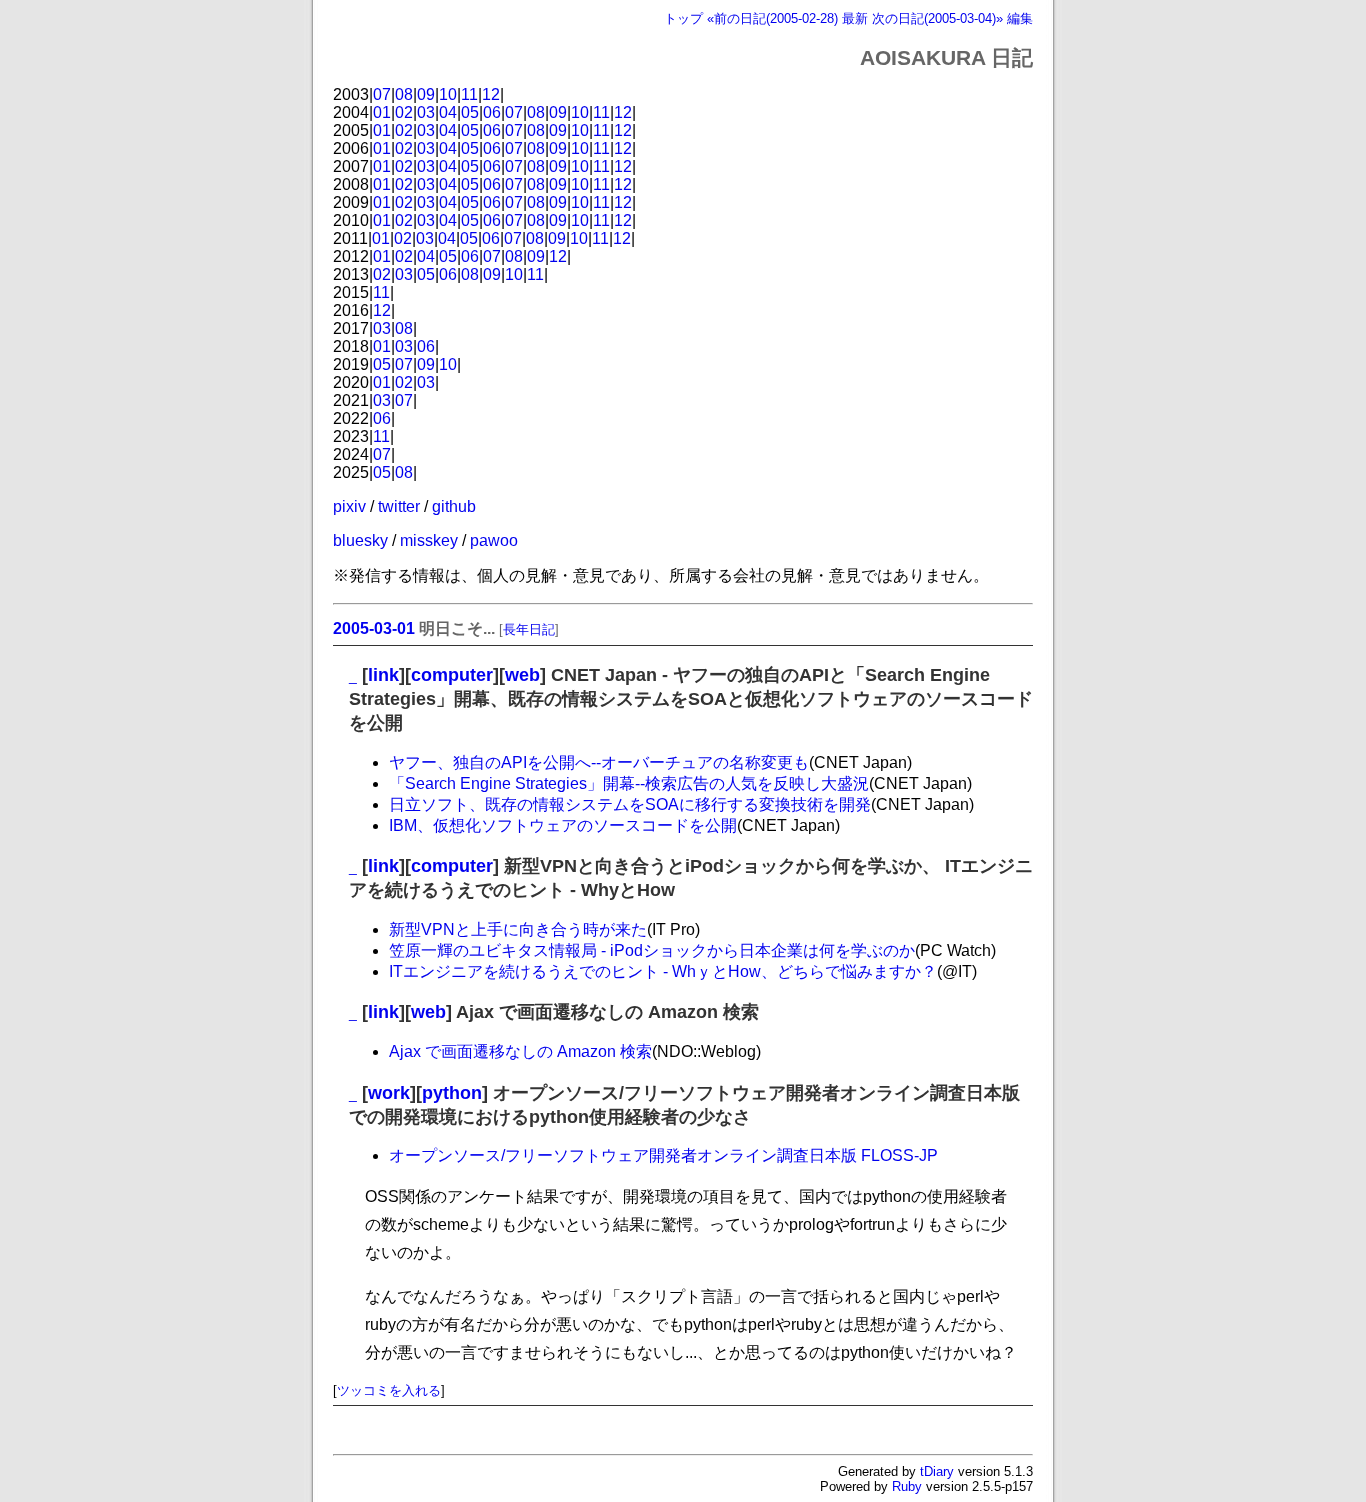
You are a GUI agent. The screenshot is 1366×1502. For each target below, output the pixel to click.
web (522, 675)
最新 (855, 18)
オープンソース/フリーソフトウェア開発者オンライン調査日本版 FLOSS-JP (663, 1155)
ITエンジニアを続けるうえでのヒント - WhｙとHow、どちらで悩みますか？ (663, 971)
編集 (1020, 18)
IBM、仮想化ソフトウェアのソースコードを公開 (563, 825)
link (383, 675)
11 (469, 94)
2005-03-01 (374, 628)
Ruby (907, 1486)
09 (426, 94)
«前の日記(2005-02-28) (772, 18)
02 (404, 112)
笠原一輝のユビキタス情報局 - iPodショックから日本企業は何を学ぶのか (652, 950)
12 (491, 94)
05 (470, 112)
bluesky (360, 540)
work (389, 1093)
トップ (683, 18)
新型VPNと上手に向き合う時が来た (518, 929)
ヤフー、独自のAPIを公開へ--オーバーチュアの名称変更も (599, 762)
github (454, 506)
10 (448, 94)
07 (382, 94)
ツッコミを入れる (389, 1390)
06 (492, 112)
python (452, 1093)
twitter (399, 506)
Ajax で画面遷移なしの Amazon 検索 (520, 1051)
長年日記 (529, 629)
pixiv (349, 506)
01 (382, 112)
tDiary (937, 1471)
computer (452, 675)
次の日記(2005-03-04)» (937, 18)
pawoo (494, 540)
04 (448, 112)
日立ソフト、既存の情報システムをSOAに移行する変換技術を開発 (630, 804)
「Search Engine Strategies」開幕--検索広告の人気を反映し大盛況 (629, 783)
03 (426, 112)
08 (404, 94)
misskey (429, 540)
